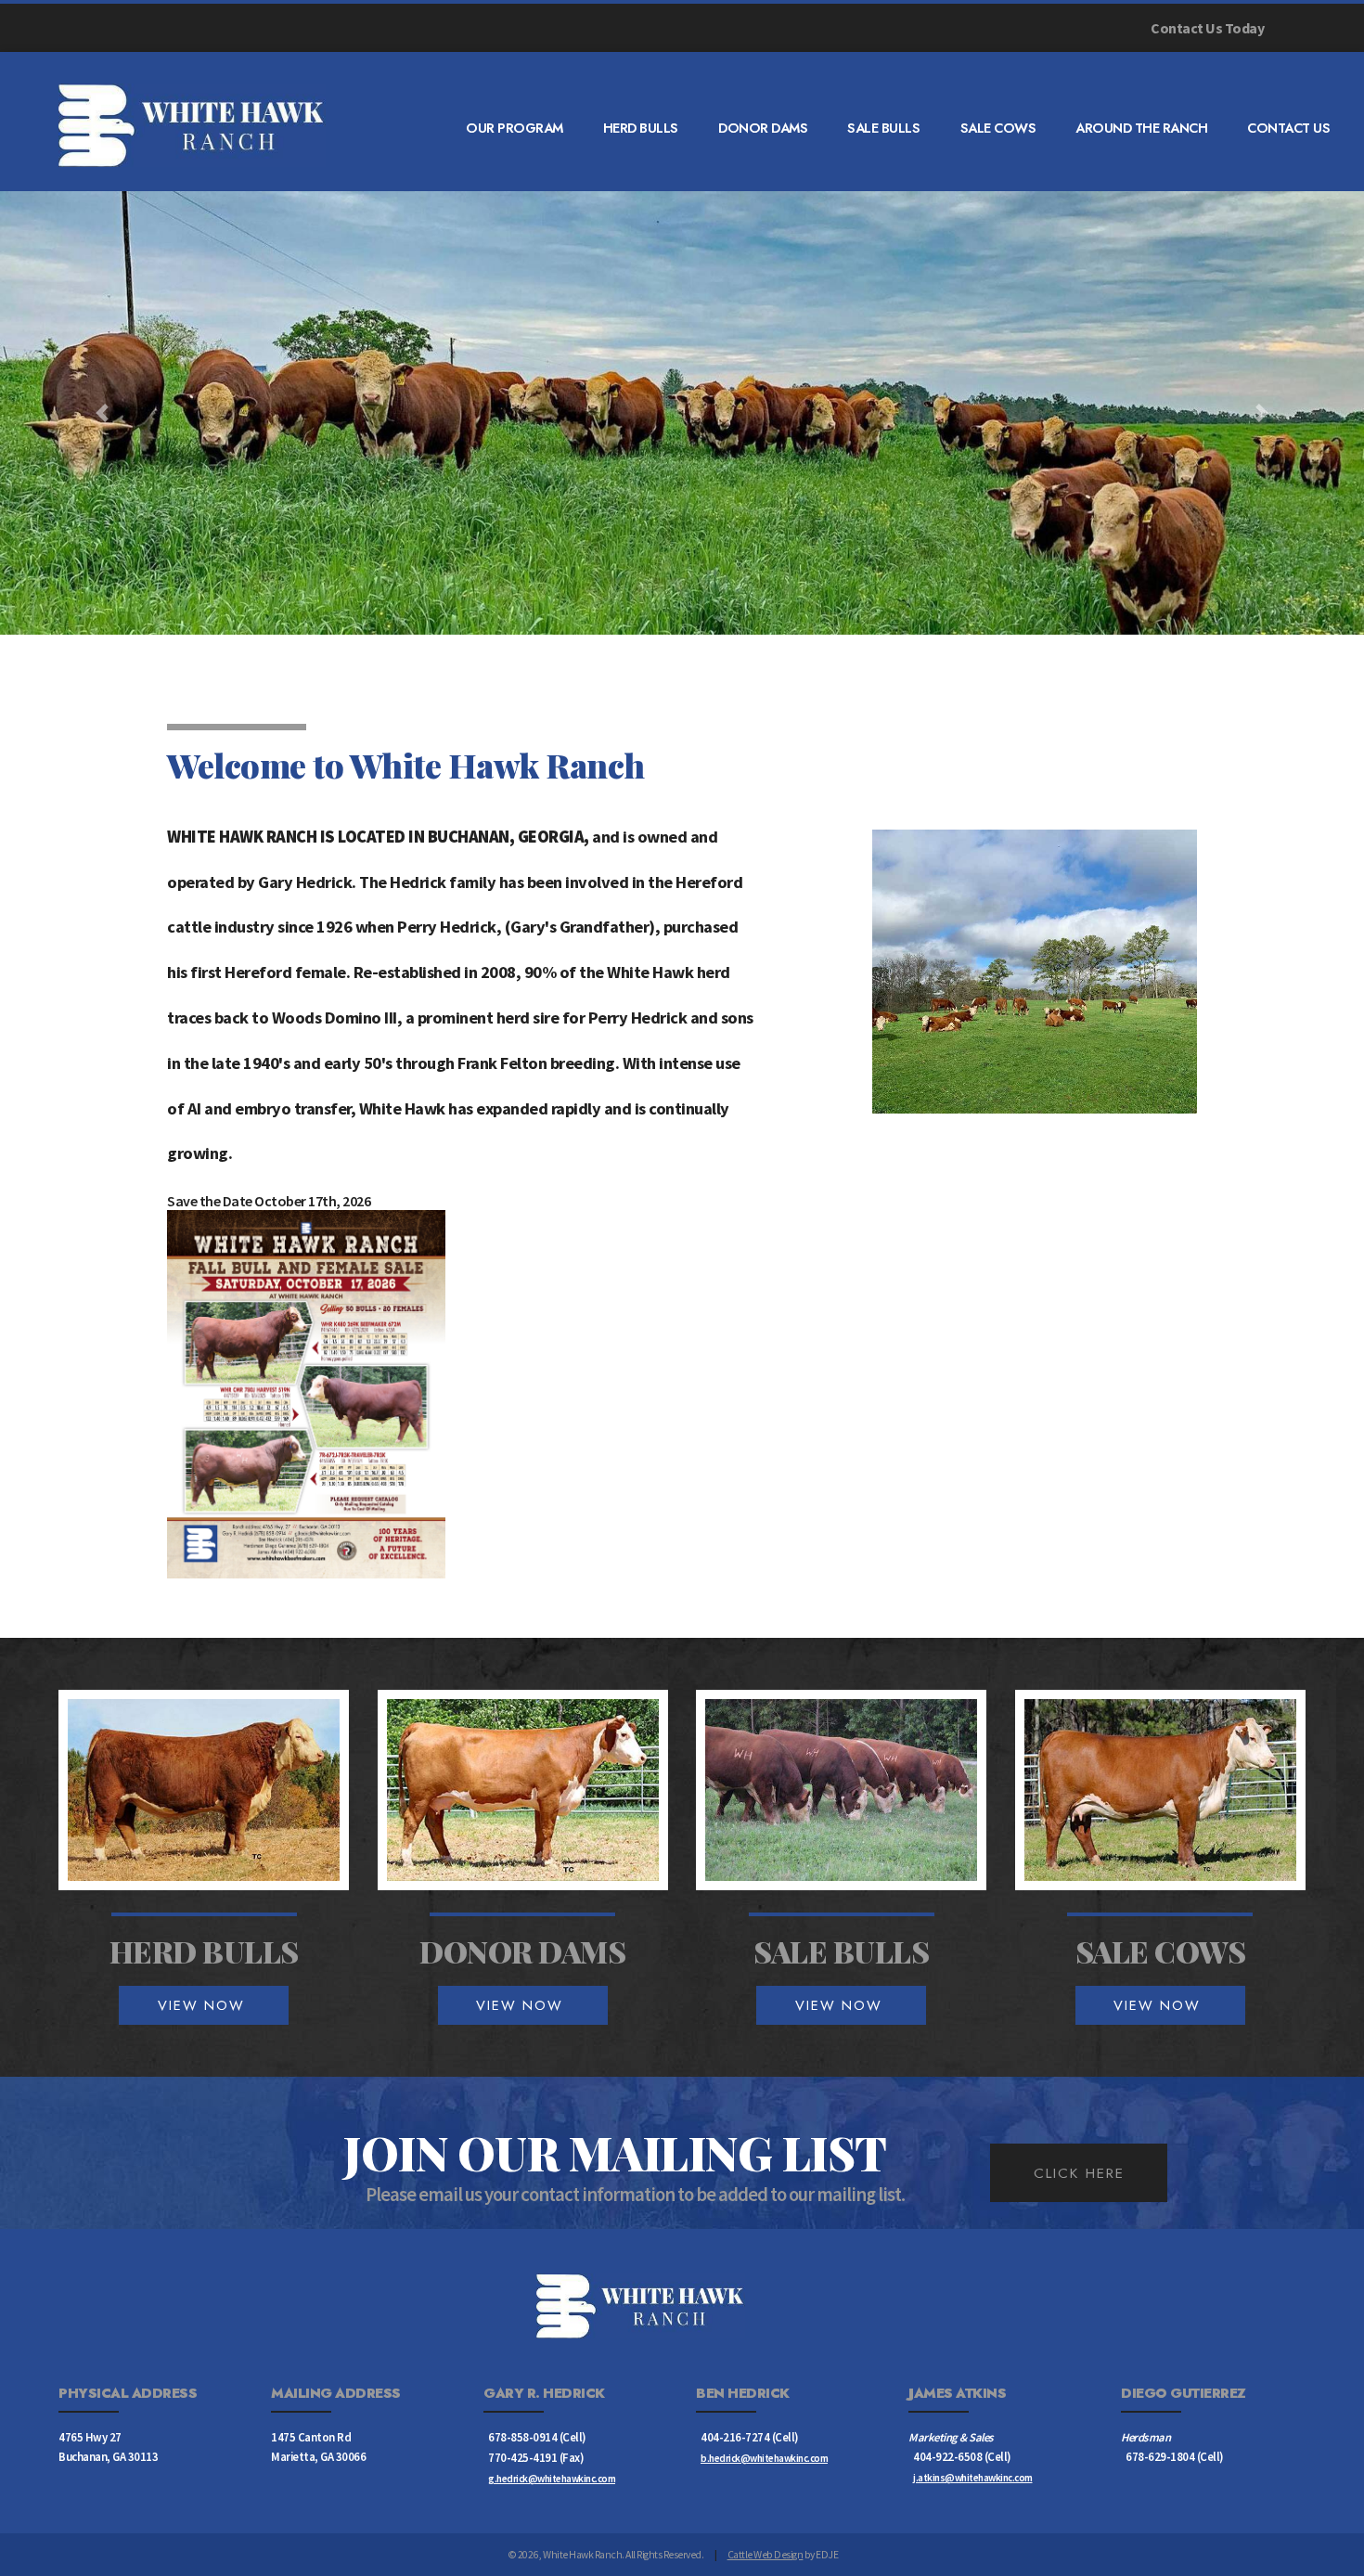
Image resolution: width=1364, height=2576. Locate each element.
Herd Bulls (641, 128)
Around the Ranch (1141, 128)
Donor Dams (763, 128)
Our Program (515, 128)
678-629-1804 (1160, 2456)
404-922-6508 (947, 2456)
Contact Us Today (1207, 28)
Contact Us (1288, 128)
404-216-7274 (735, 2437)
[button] (103, 413)
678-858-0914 (522, 2437)
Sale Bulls (883, 128)
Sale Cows (998, 128)
